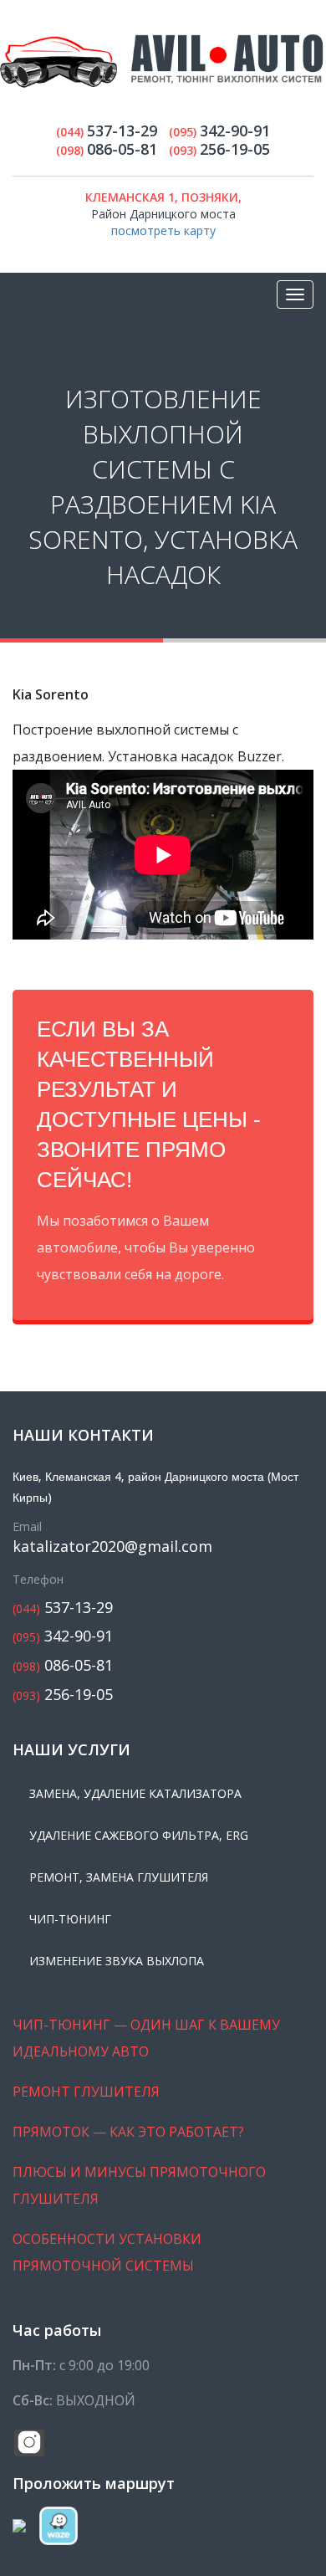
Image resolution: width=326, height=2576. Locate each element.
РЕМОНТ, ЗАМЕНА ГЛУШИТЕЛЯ (119, 1877)
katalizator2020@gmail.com (112, 1547)
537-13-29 (63, 1608)
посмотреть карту (163, 230)
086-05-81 (63, 1665)
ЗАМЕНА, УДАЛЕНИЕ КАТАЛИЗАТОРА (135, 1793)
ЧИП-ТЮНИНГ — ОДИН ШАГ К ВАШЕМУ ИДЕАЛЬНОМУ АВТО (146, 2038)
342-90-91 (63, 1636)
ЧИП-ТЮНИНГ (70, 1919)
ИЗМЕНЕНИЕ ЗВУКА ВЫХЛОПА (117, 1961)
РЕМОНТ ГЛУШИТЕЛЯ (86, 2092)
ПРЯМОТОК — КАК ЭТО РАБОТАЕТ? (128, 2132)
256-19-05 (63, 1695)
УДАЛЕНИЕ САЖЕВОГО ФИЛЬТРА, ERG (139, 1835)
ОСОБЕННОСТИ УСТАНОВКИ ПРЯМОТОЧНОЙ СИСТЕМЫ (107, 2252)
